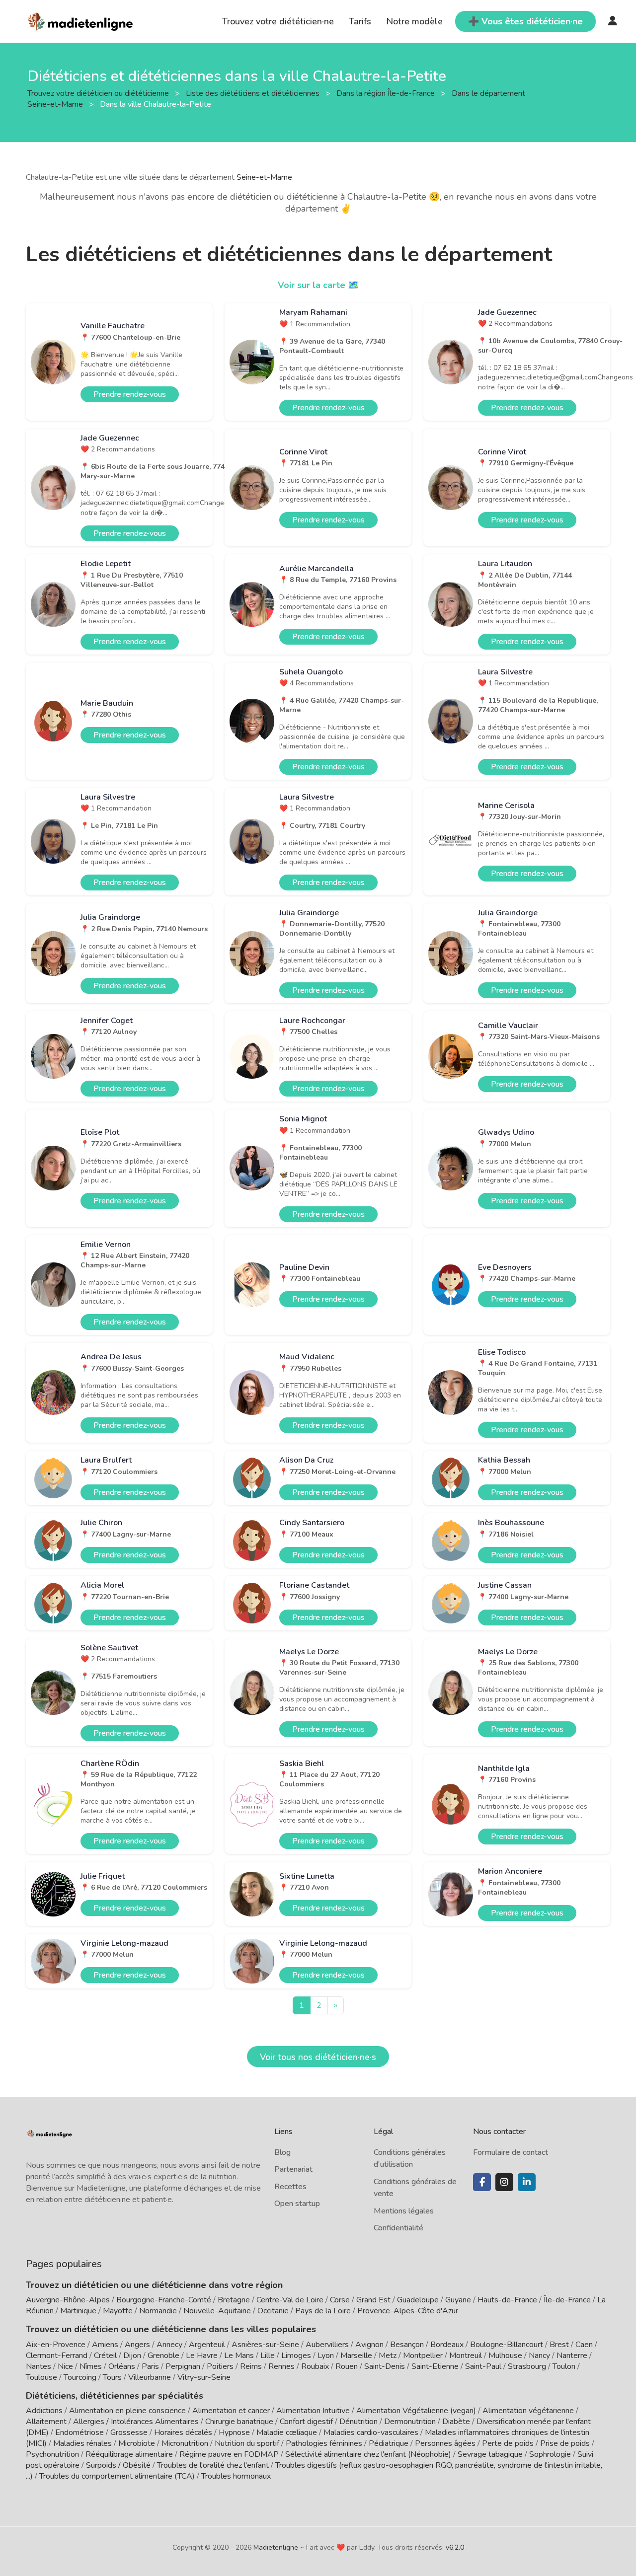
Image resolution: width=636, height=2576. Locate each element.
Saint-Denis (385, 2366)
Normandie (158, 2311)
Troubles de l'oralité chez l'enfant (213, 2465)
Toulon (564, 2366)
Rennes (281, 2366)
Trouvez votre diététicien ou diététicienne (99, 93)
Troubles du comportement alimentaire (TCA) (117, 2476)
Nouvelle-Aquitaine (217, 2311)
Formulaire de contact (511, 2152)
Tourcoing (80, 2377)
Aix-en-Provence (56, 2345)
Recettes (290, 2187)
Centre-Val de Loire (290, 2300)
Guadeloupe (418, 2300)
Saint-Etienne (435, 2366)
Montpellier (423, 2355)
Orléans (122, 2366)
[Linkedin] (527, 2182)
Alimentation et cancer (231, 2411)
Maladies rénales (82, 2443)
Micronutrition (185, 2443)
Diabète (456, 2422)
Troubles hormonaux (236, 2476)
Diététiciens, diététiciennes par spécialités (115, 2396)
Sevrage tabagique (490, 2454)
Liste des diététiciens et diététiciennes (254, 93)
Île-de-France (567, 2300)
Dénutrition (358, 2422)
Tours (112, 2377)
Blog (282, 2152)
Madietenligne (276, 2547)
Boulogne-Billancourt (507, 2345)
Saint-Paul (483, 2366)
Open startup (297, 2204)
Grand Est (373, 2300)
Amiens (105, 2345)
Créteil (105, 2355)
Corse (340, 2300)
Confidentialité (398, 2228)
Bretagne (234, 2300)
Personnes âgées (445, 2443)
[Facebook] (482, 2182)
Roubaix (315, 2366)
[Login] (613, 21)
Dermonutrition (411, 2422)
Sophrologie (550, 2454)
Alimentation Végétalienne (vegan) (416, 2411)
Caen (584, 2345)
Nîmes (91, 2366)
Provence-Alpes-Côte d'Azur (408, 2311)
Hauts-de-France (507, 2300)
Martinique (78, 2311)
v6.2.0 (455, 2547)
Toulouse (41, 2377)
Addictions (44, 2411)
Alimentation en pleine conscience (127, 2411)
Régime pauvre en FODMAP (229, 2454)
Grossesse (129, 2432)
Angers (137, 2345)
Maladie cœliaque (287, 2432)
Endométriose (79, 2432)
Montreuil (466, 2355)
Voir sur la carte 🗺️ (318, 285)
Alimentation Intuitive (313, 2411)
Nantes (39, 2366)
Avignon (369, 2345)
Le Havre (202, 2355)
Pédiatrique (389, 2443)
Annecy (169, 2345)
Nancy (539, 2355)
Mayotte (118, 2311)
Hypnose (234, 2432)
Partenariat (293, 2169)
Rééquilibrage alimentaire (129, 2454)
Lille (268, 2355)
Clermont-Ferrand (57, 2355)
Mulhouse (505, 2355)
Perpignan (183, 2366)
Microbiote (138, 2443)
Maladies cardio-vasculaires (371, 2432)
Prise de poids (565, 2443)
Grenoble (163, 2355)
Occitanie (273, 2311)
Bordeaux (447, 2345)
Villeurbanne (150, 2377)
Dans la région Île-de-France (387, 93)
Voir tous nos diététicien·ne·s (318, 2057)
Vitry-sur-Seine (204, 2377)
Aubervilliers (327, 2345)
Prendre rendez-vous (130, 394)
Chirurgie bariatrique (239, 2422)
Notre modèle (414, 21)
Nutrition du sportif (247, 2443)
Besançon (407, 2345)
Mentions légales (404, 2211)
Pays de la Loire (323, 2311)
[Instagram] (504, 2182)
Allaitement (46, 2422)
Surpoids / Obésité (118, 2465)
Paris (150, 2366)
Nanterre (572, 2355)
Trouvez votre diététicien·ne (278, 21)
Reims (251, 2366)
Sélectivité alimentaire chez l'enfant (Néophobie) (368, 2454)
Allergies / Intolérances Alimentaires (136, 2422)
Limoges (296, 2355)
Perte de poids (508, 2443)
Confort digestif (306, 2422)
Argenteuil (207, 2345)
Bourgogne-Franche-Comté (164, 2300)
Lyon (326, 2355)
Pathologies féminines (324, 2443)
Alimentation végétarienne (528, 2411)
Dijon (132, 2355)
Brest (559, 2345)
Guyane (458, 2300)
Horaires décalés (183, 2432)
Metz (388, 2355)
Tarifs (360, 21)
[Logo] (81, 20)
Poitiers (220, 2366)
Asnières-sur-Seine (265, 2345)
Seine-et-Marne (264, 177)
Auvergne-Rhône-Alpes (68, 2300)
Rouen (347, 2366)
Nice (65, 2366)
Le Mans (239, 2355)
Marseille (356, 2355)
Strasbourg (527, 2366)
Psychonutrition (52, 2454)
